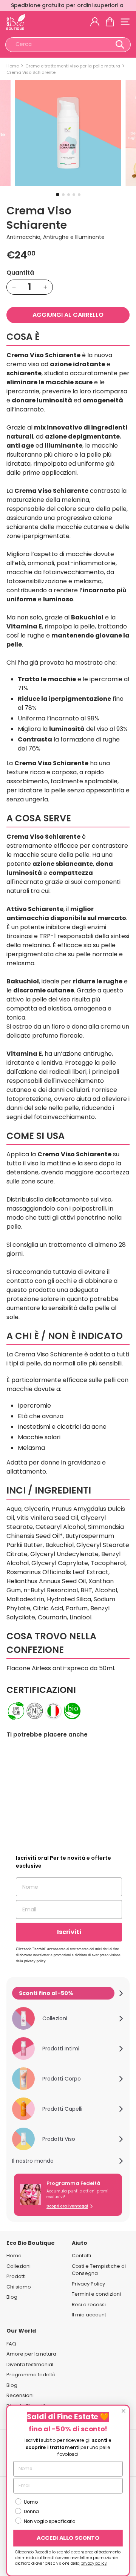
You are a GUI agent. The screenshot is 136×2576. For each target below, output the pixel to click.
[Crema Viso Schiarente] (34, 1794)
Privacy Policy (88, 2284)
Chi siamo (19, 2287)
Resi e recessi (89, 2305)
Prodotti (16, 2276)
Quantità (20, 273)
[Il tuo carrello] (110, 22)
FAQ (11, 2344)
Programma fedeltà (31, 2375)
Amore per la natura (31, 2354)
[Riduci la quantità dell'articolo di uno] (14, 287)
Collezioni (19, 2266)
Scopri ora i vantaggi (67, 2206)
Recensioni (20, 2395)
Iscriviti (69, 1932)
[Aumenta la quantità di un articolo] (45, 287)
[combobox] (68, 45)
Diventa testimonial (30, 2364)
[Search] (120, 45)
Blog (12, 2297)
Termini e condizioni (96, 2294)
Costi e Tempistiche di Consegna (99, 2270)
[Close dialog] (124, 2411)
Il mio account (89, 2315)
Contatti (81, 2256)
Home (13, 66)
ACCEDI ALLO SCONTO (68, 2538)
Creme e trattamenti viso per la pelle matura (73, 66)
